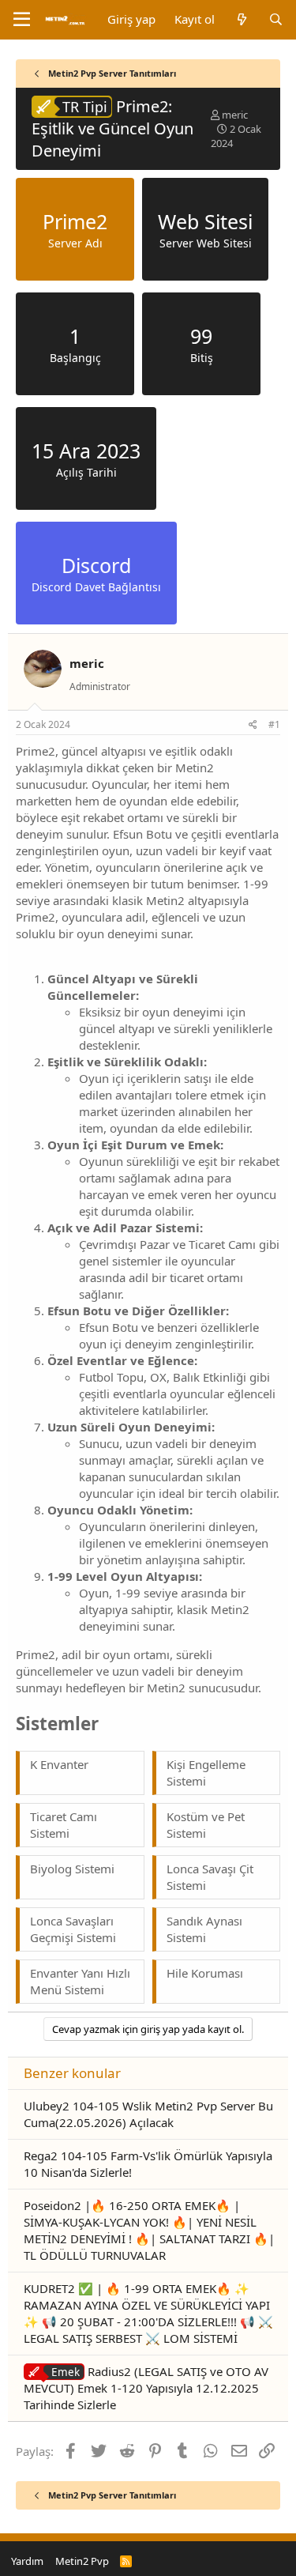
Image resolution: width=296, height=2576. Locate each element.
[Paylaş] (253, 725)
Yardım (27, 2561)
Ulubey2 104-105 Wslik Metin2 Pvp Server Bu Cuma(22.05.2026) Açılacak (148, 2114)
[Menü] (22, 20)
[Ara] (276, 19)
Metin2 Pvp (82, 2561)
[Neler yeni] (241, 19)
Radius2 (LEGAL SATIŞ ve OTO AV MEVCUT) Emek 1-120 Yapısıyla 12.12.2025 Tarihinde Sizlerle (146, 2388)
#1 (274, 724)
